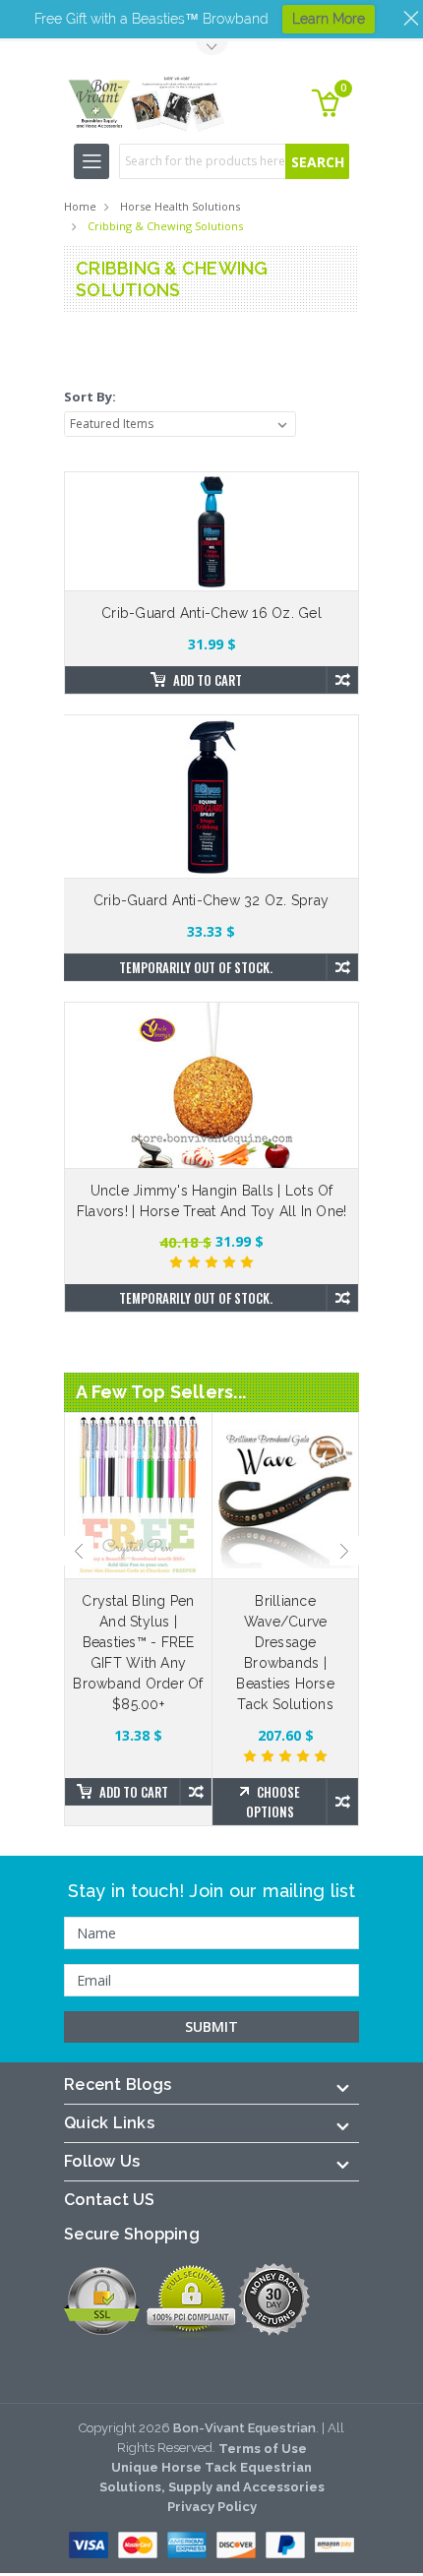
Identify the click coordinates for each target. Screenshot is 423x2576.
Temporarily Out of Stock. (196, 967)
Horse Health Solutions (180, 206)
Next (344, 1551)
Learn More (329, 19)
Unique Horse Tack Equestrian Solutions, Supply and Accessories (212, 2477)
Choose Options (273, 1802)
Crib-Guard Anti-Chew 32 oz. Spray (211, 900)
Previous (79, 1551)
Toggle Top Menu (211, 49)
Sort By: (90, 397)
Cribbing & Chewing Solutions (165, 226)
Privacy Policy (212, 2507)
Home (80, 206)
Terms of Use (263, 2449)
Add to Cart (208, 680)
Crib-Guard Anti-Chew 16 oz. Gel (211, 613)
